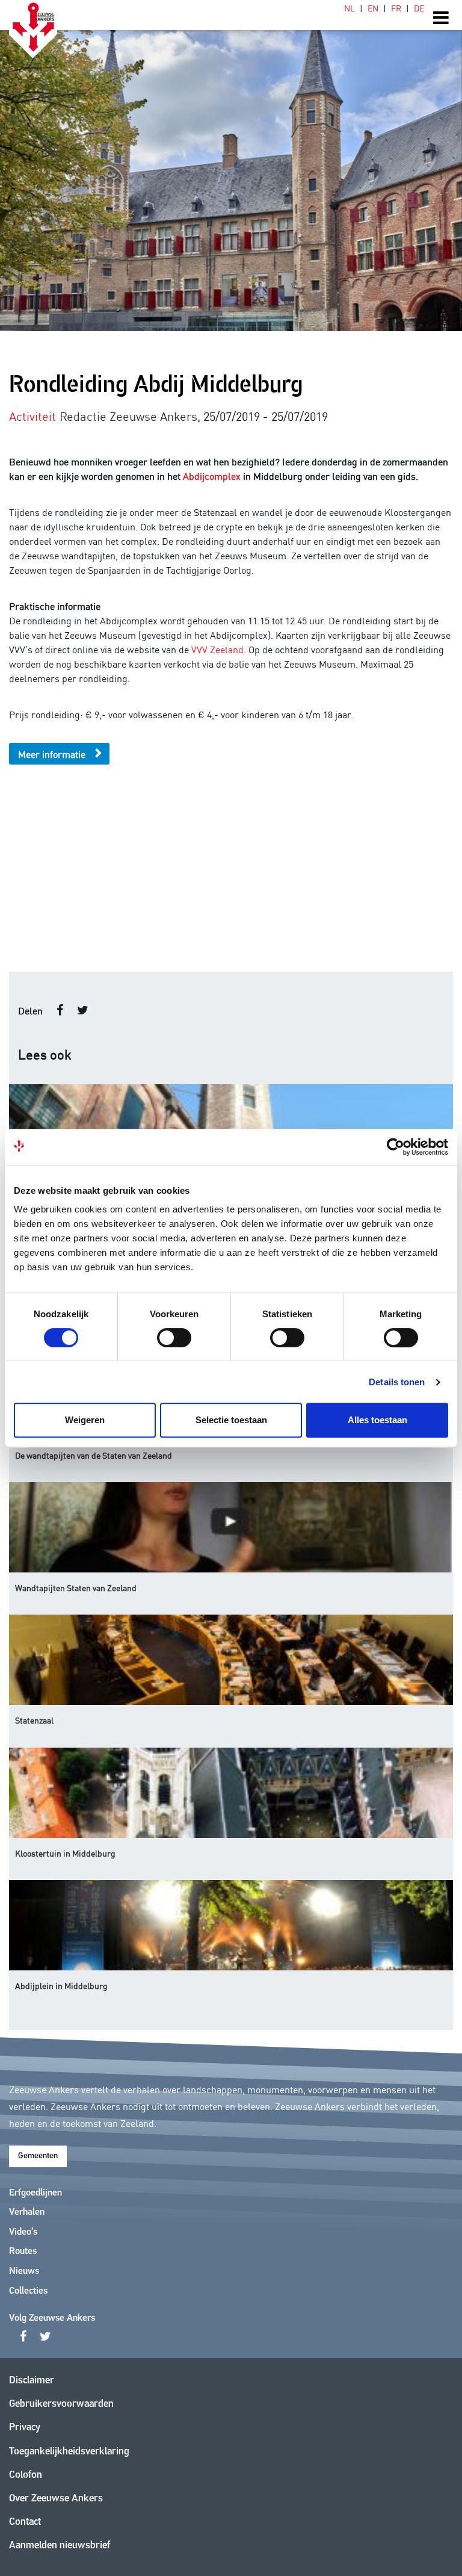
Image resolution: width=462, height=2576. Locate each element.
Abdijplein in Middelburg (61, 1985)
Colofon (26, 2475)
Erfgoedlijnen (35, 2193)
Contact (25, 2522)
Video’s (23, 2232)
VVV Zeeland (217, 649)
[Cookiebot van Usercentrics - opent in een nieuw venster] (396, 1147)
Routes (23, 2252)
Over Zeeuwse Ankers (56, 2499)
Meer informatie (52, 754)
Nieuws (24, 2271)
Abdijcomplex (212, 476)
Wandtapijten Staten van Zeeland (76, 1587)
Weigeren (85, 1420)
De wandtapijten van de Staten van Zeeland (94, 1455)
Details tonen (397, 1382)
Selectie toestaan (231, 1420)
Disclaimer (32, 2381)
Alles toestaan (377, 1420)
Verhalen (27, 2212)
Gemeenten (38, 2156)
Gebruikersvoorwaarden (61, 2404)
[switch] (174, 1338)
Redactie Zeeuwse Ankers (128, 415)
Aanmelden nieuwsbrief (60, 2546)
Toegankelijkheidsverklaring (69, 2452)
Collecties (28, 2291)
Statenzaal (34, 1720)
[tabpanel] (231, 166)
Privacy (25, 2428)
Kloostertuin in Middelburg (65, 1853)
